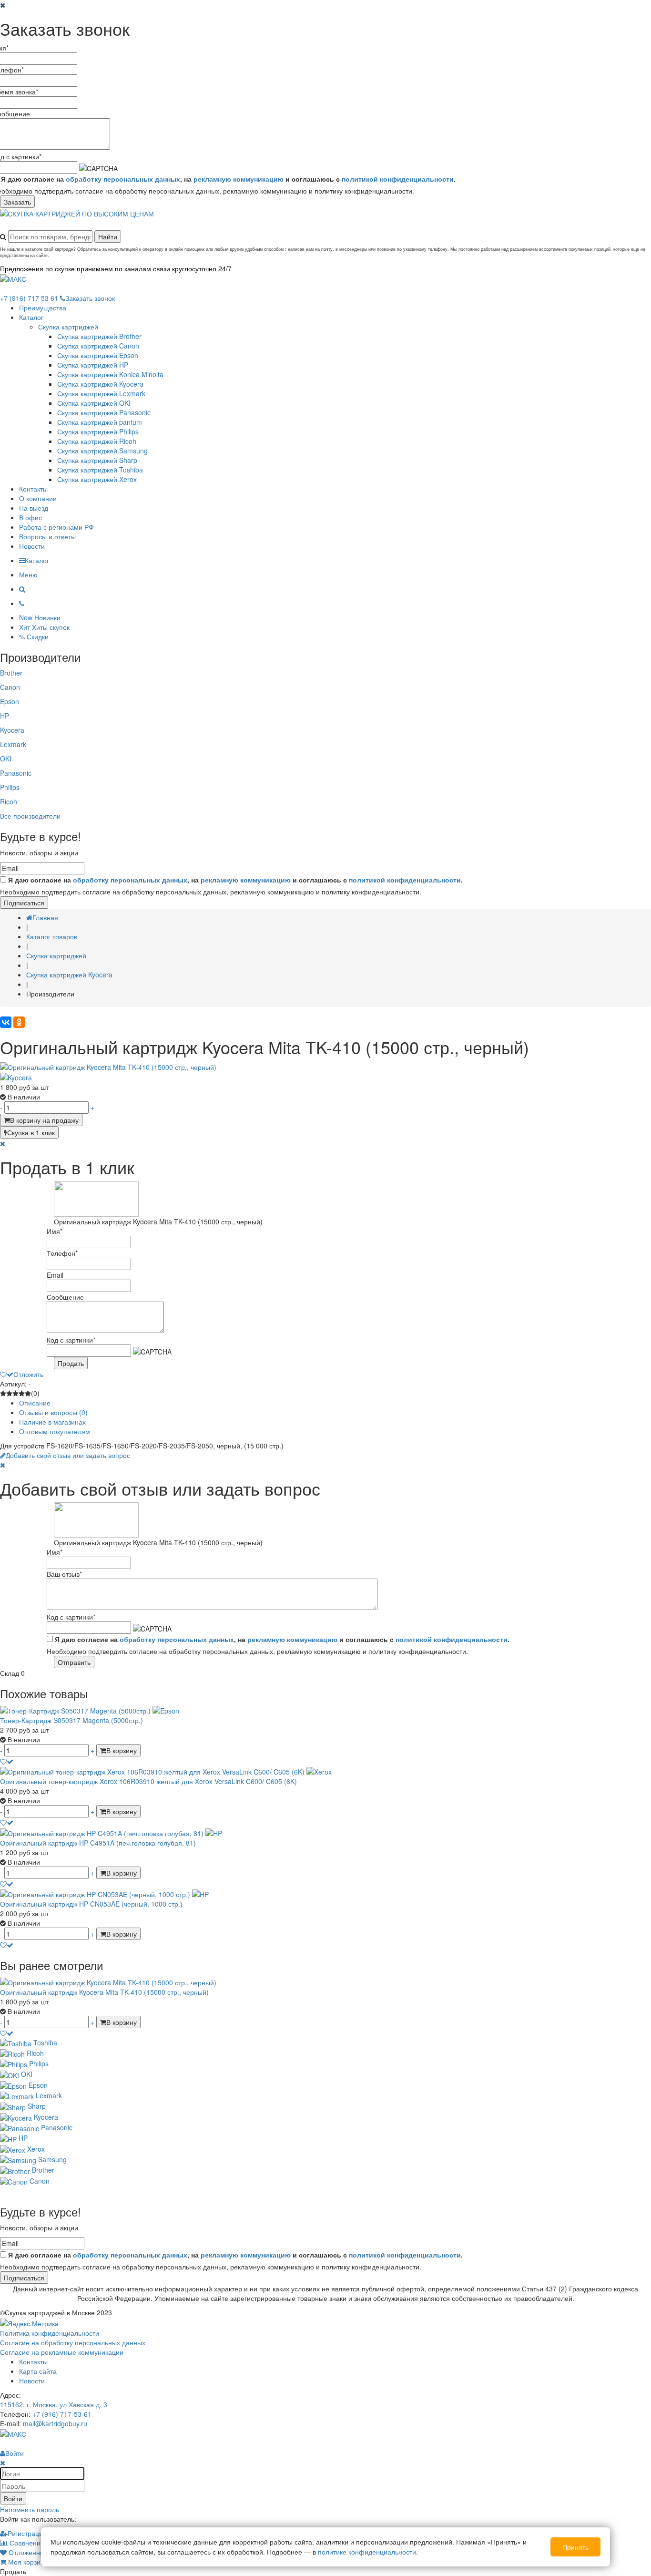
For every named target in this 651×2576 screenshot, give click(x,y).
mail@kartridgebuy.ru (55, 2423)
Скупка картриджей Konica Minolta (110, 374)
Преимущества (43, 308)
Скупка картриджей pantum (100, 422)
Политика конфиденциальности (50, 2333)
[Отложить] (7, 1761)
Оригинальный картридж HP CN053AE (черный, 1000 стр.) (91, 1904)
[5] (28, 1393)
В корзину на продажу (44, 1120)
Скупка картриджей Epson (98, 355)
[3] (15, 1393)
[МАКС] (13, 278)
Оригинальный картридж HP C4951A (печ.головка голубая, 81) (98, 1843)
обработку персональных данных (123, 179)
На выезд (34, 508)
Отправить (74, 1662)
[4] (22, 1393)
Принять (575, 2547)
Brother (11, 673)
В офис (31, 517)
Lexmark (13, 744)
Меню (28, 575)
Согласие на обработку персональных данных (73, 2342)
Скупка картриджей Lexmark (101, 393)
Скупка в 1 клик (31, 1132)
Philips (10, 787)
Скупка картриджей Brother (99, 336)
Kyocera (12, 730)
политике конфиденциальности (367, 2552)
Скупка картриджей (68, 327)
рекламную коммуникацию (239, 179)
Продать (71, 1363)
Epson (10, 701)
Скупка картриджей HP (93, 365)
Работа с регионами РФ (56, 527)
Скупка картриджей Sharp (97, 460)
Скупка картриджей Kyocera (100, 384)
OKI (6, 759)
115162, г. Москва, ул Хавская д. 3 (54, 2404)
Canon (10, 687)
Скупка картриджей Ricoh (97, 441)
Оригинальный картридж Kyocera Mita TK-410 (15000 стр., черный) (104, 1992)
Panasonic (16, 773)
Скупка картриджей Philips (98, 431)
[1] (3, 1393)
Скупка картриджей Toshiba (100, 470)
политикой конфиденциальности (398, 179)
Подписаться (24, 903)
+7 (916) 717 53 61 (29, 298)
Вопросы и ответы (47, 536)
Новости (32, 546)
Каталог (31, 317)
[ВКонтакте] (6, 1022)
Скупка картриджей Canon (98, 346)
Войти (13, 2498)
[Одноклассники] (19, 1022)
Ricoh (9, 801)
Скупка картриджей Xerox (97, 479)
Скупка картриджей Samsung (102, 451)
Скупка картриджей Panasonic (104, 412)
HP (5, 716)
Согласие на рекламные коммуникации (62, 2352)
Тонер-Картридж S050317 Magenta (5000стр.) (71, 1720)
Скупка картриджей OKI (94, 403)
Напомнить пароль (30, 2509)
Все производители (30, 816)
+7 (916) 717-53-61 (62, 2414)
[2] (9, 1393)
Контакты (33, 489)
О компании (38, 498)
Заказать (17, 202)
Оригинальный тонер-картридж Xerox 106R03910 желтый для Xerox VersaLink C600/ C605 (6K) (148, 1781)
